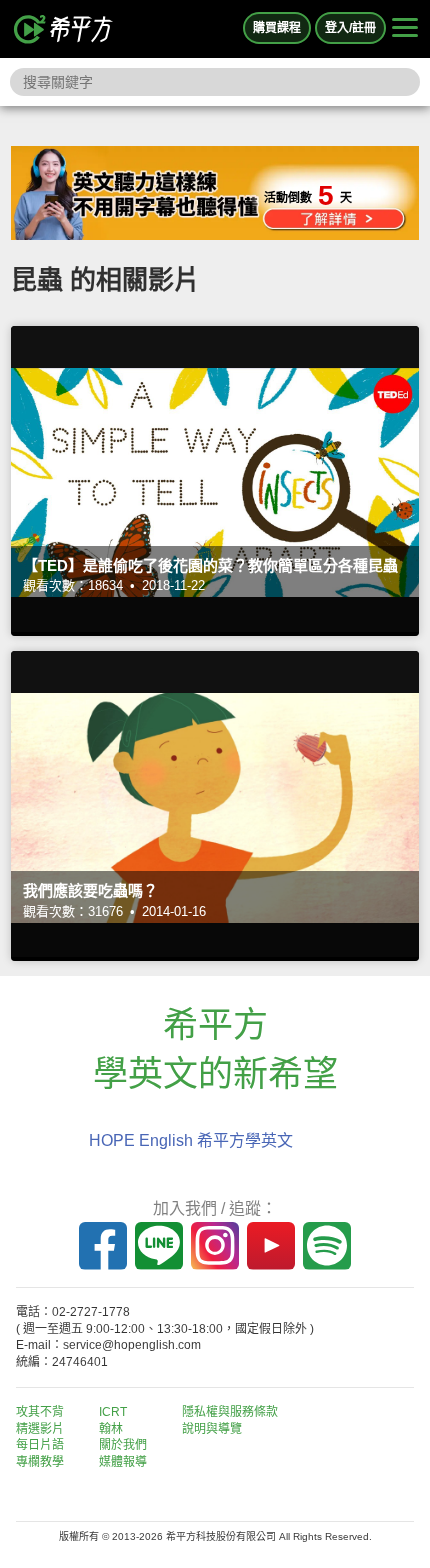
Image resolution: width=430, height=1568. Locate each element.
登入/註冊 (350, 28)
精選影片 (40, 1429)
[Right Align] (405, 29)
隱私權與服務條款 (230, 1412)
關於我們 (123, 1445)
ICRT (113, 1412)
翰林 (111, 1429)
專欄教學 (40, 1462)
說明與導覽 (212, 1429)
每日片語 (40, 1445)
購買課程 (277, 28)
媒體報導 (123, 1462)
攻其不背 (40, 1412)
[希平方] (64, 29)
